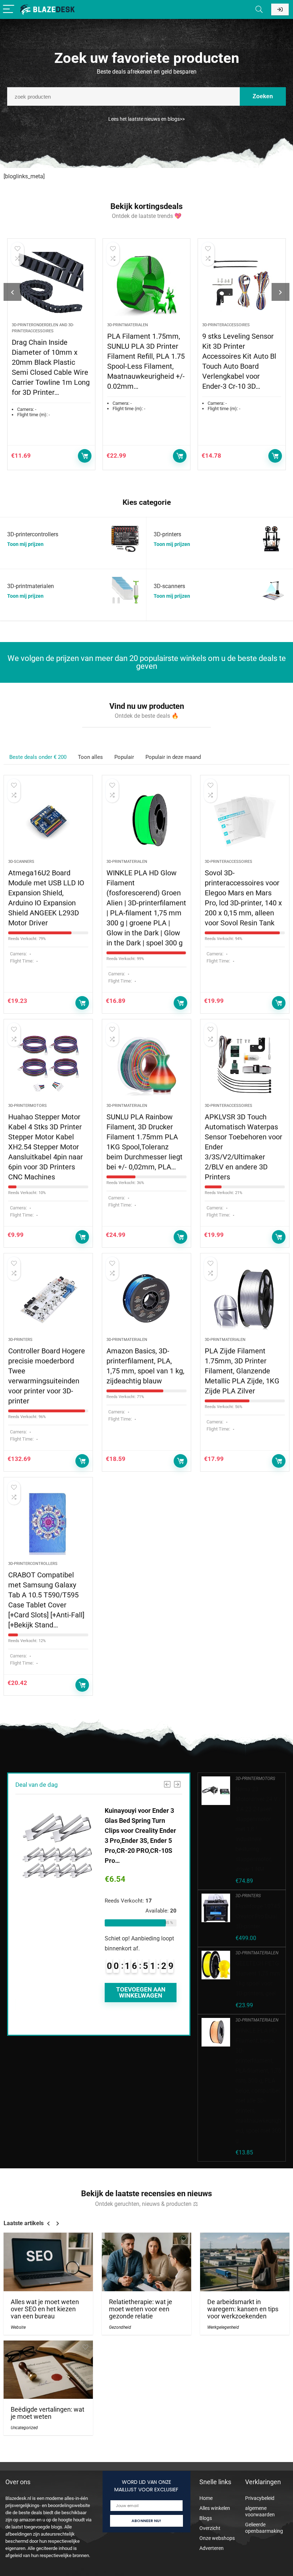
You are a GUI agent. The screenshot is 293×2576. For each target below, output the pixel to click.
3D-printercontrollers (33, 1564)
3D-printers (20, 1340)
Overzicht (210, 2528)
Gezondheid (120, 2327)
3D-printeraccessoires (226, 325)
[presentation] (13, 292)
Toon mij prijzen (25, 544)
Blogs (206, 2518)
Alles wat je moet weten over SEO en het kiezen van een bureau (45, 2309)
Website (18, 2327)
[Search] (259, 9)
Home (206, 2498)
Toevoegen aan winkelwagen (85, 456)
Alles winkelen (215, 2508)
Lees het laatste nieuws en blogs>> (146, 119)
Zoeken (263, 96)
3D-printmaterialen (128, 325)
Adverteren (212, 2548)
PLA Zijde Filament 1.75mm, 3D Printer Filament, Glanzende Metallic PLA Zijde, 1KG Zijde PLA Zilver (242, 1371)
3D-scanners (21, 862)
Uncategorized (24, 2428)
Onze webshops (217, 2538)
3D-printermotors (28, 1106)
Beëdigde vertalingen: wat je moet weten (48, 2413)
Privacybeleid (260, 2498)
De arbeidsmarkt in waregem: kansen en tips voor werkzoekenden (243, 2309)
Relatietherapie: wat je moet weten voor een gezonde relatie (141, 2309)
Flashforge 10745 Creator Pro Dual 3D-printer (258, 1916)
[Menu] (9, 9)
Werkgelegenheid (223, 2327)
